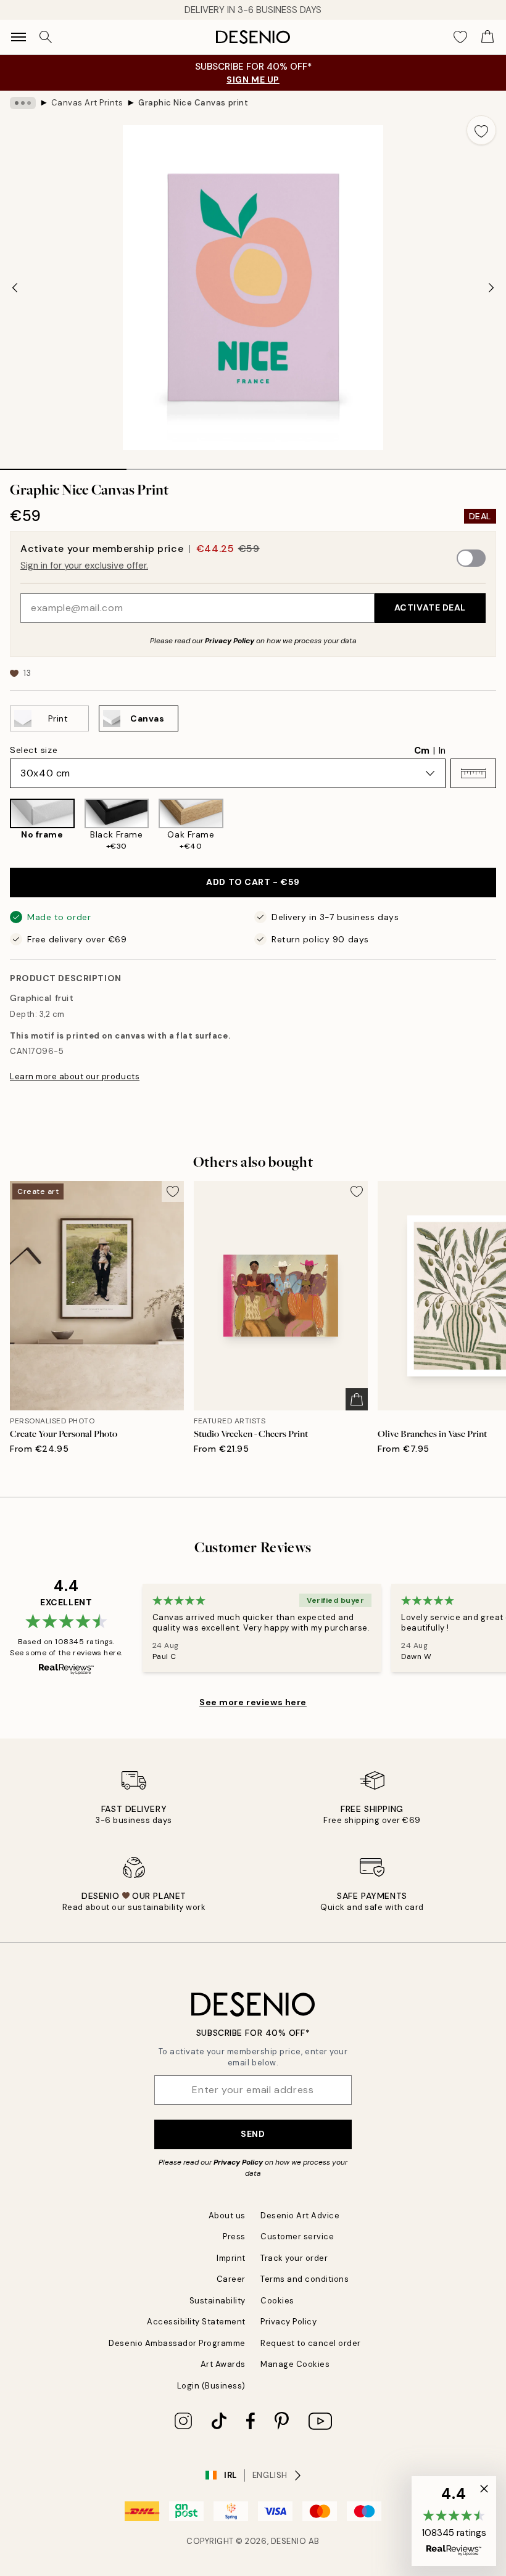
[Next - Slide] (491, 288)
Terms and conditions (305, 2279)
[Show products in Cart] (487, 37)
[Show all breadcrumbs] (23, 103)
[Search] (46, 37)
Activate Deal (430, 607)
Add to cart (253, 882)
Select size (34, 750)
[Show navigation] (19, 37)
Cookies (277, 2301)
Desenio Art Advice (300, 2216)
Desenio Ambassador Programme (177, 2343)
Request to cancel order (311, 2343)
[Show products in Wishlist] (460, 37)
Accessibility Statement (196, 2322)
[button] (473, 773)
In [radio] (442, 751)
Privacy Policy (230, 641)
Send (253, 2134)
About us (227, 2216)
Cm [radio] (422, 751)
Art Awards (223, 2364)
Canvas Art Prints (87, 103)
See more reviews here (253, 1702)
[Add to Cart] (357, 1399)
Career (231, 2279)
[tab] (63, 465)
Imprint (231, 2258)
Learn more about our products (75, 1076)
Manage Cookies (295, 2364)
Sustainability (218, 2301)
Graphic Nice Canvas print (193, 103)
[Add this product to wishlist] (481, 130)
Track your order (294, 2258)
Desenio (289, 2541)
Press (234, 2237)
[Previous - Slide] (15, 288)
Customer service (297, 2237)
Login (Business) (211, 2386)
